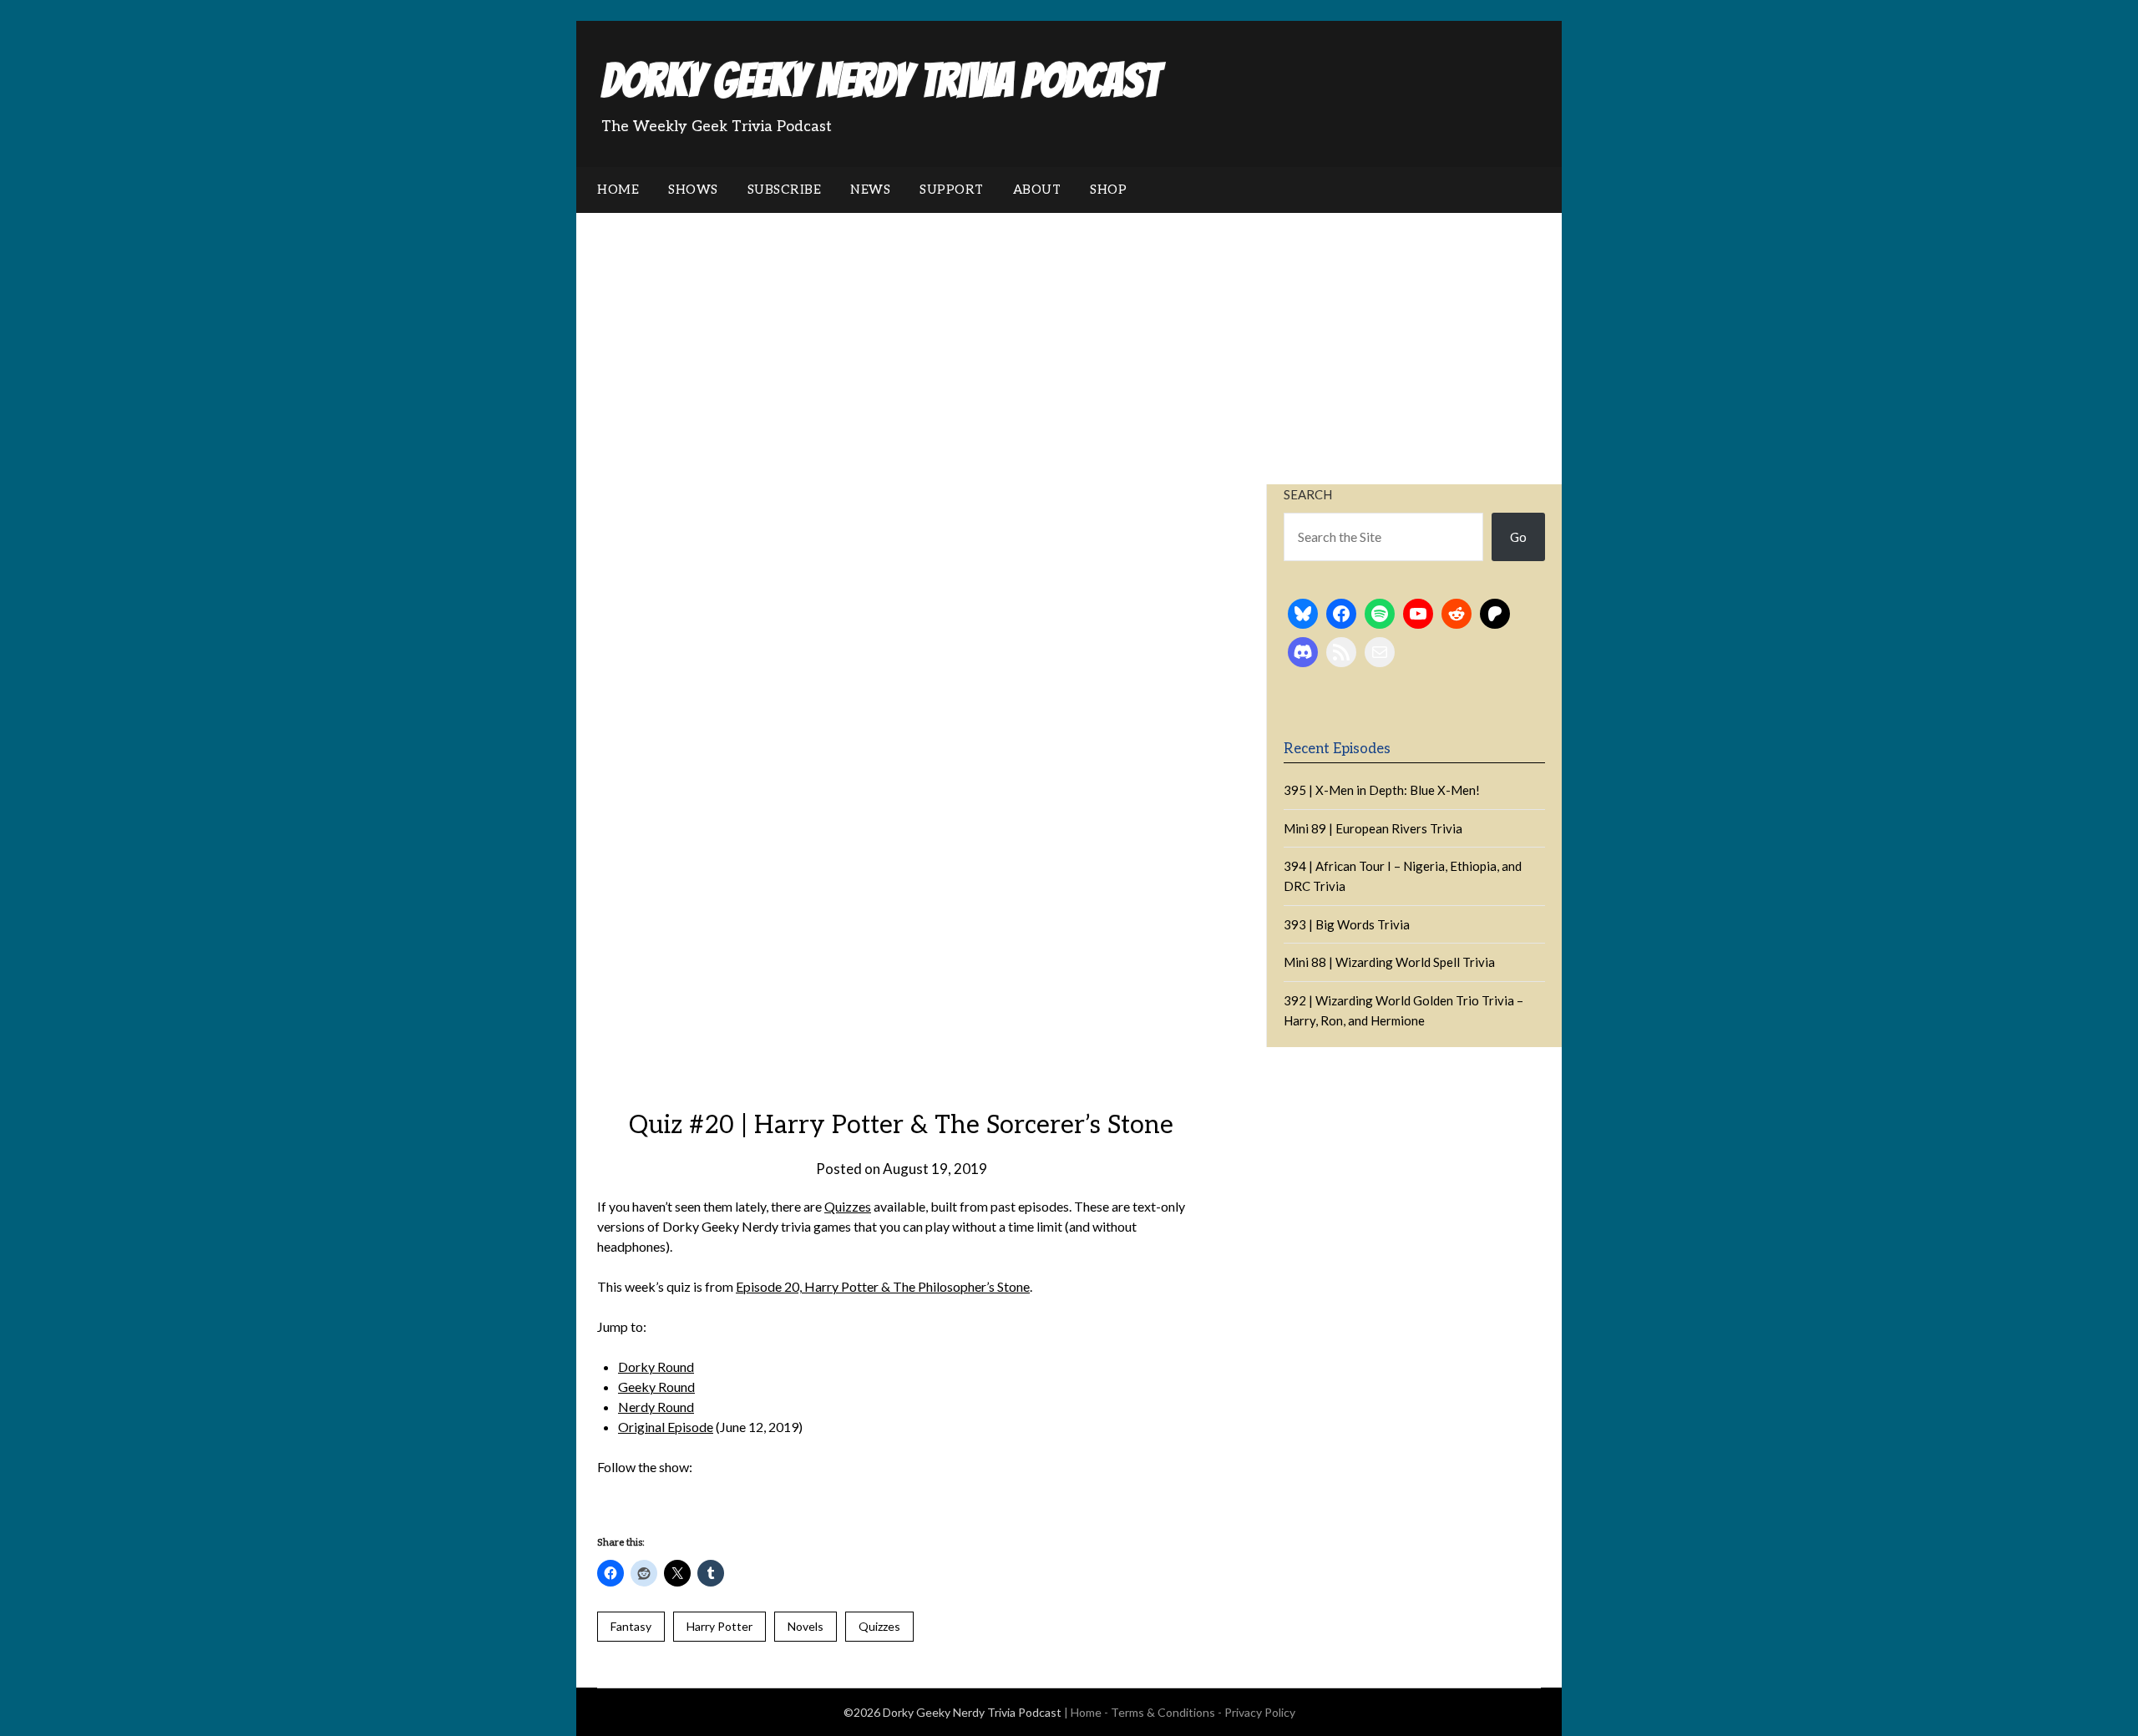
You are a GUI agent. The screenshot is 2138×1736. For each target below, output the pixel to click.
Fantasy (631, 1626)
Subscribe (785, 190)
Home (618, 190)
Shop (1108, 190)
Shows (693, 190)
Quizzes (848, 1206)
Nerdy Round (656, 1407)
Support (952, 190)
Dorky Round (656, 1367)
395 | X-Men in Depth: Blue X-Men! (1382, 790)
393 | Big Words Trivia (1347, 924)
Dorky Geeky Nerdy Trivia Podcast (880, 81)
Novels (806, 1626)
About (1037, 190)
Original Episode (666, 1427)
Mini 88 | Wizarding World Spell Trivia (1389, 962)
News (870, 190)
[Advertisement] (1069, 338)
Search (1308, 494)
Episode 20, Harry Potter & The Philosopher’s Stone (883, 1286)
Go (1518, 537)
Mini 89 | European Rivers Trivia (1373, 828)
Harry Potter (719, 1626)
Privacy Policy (1260, 1712)
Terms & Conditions (1163, 1712)
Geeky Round (656, 1387)
